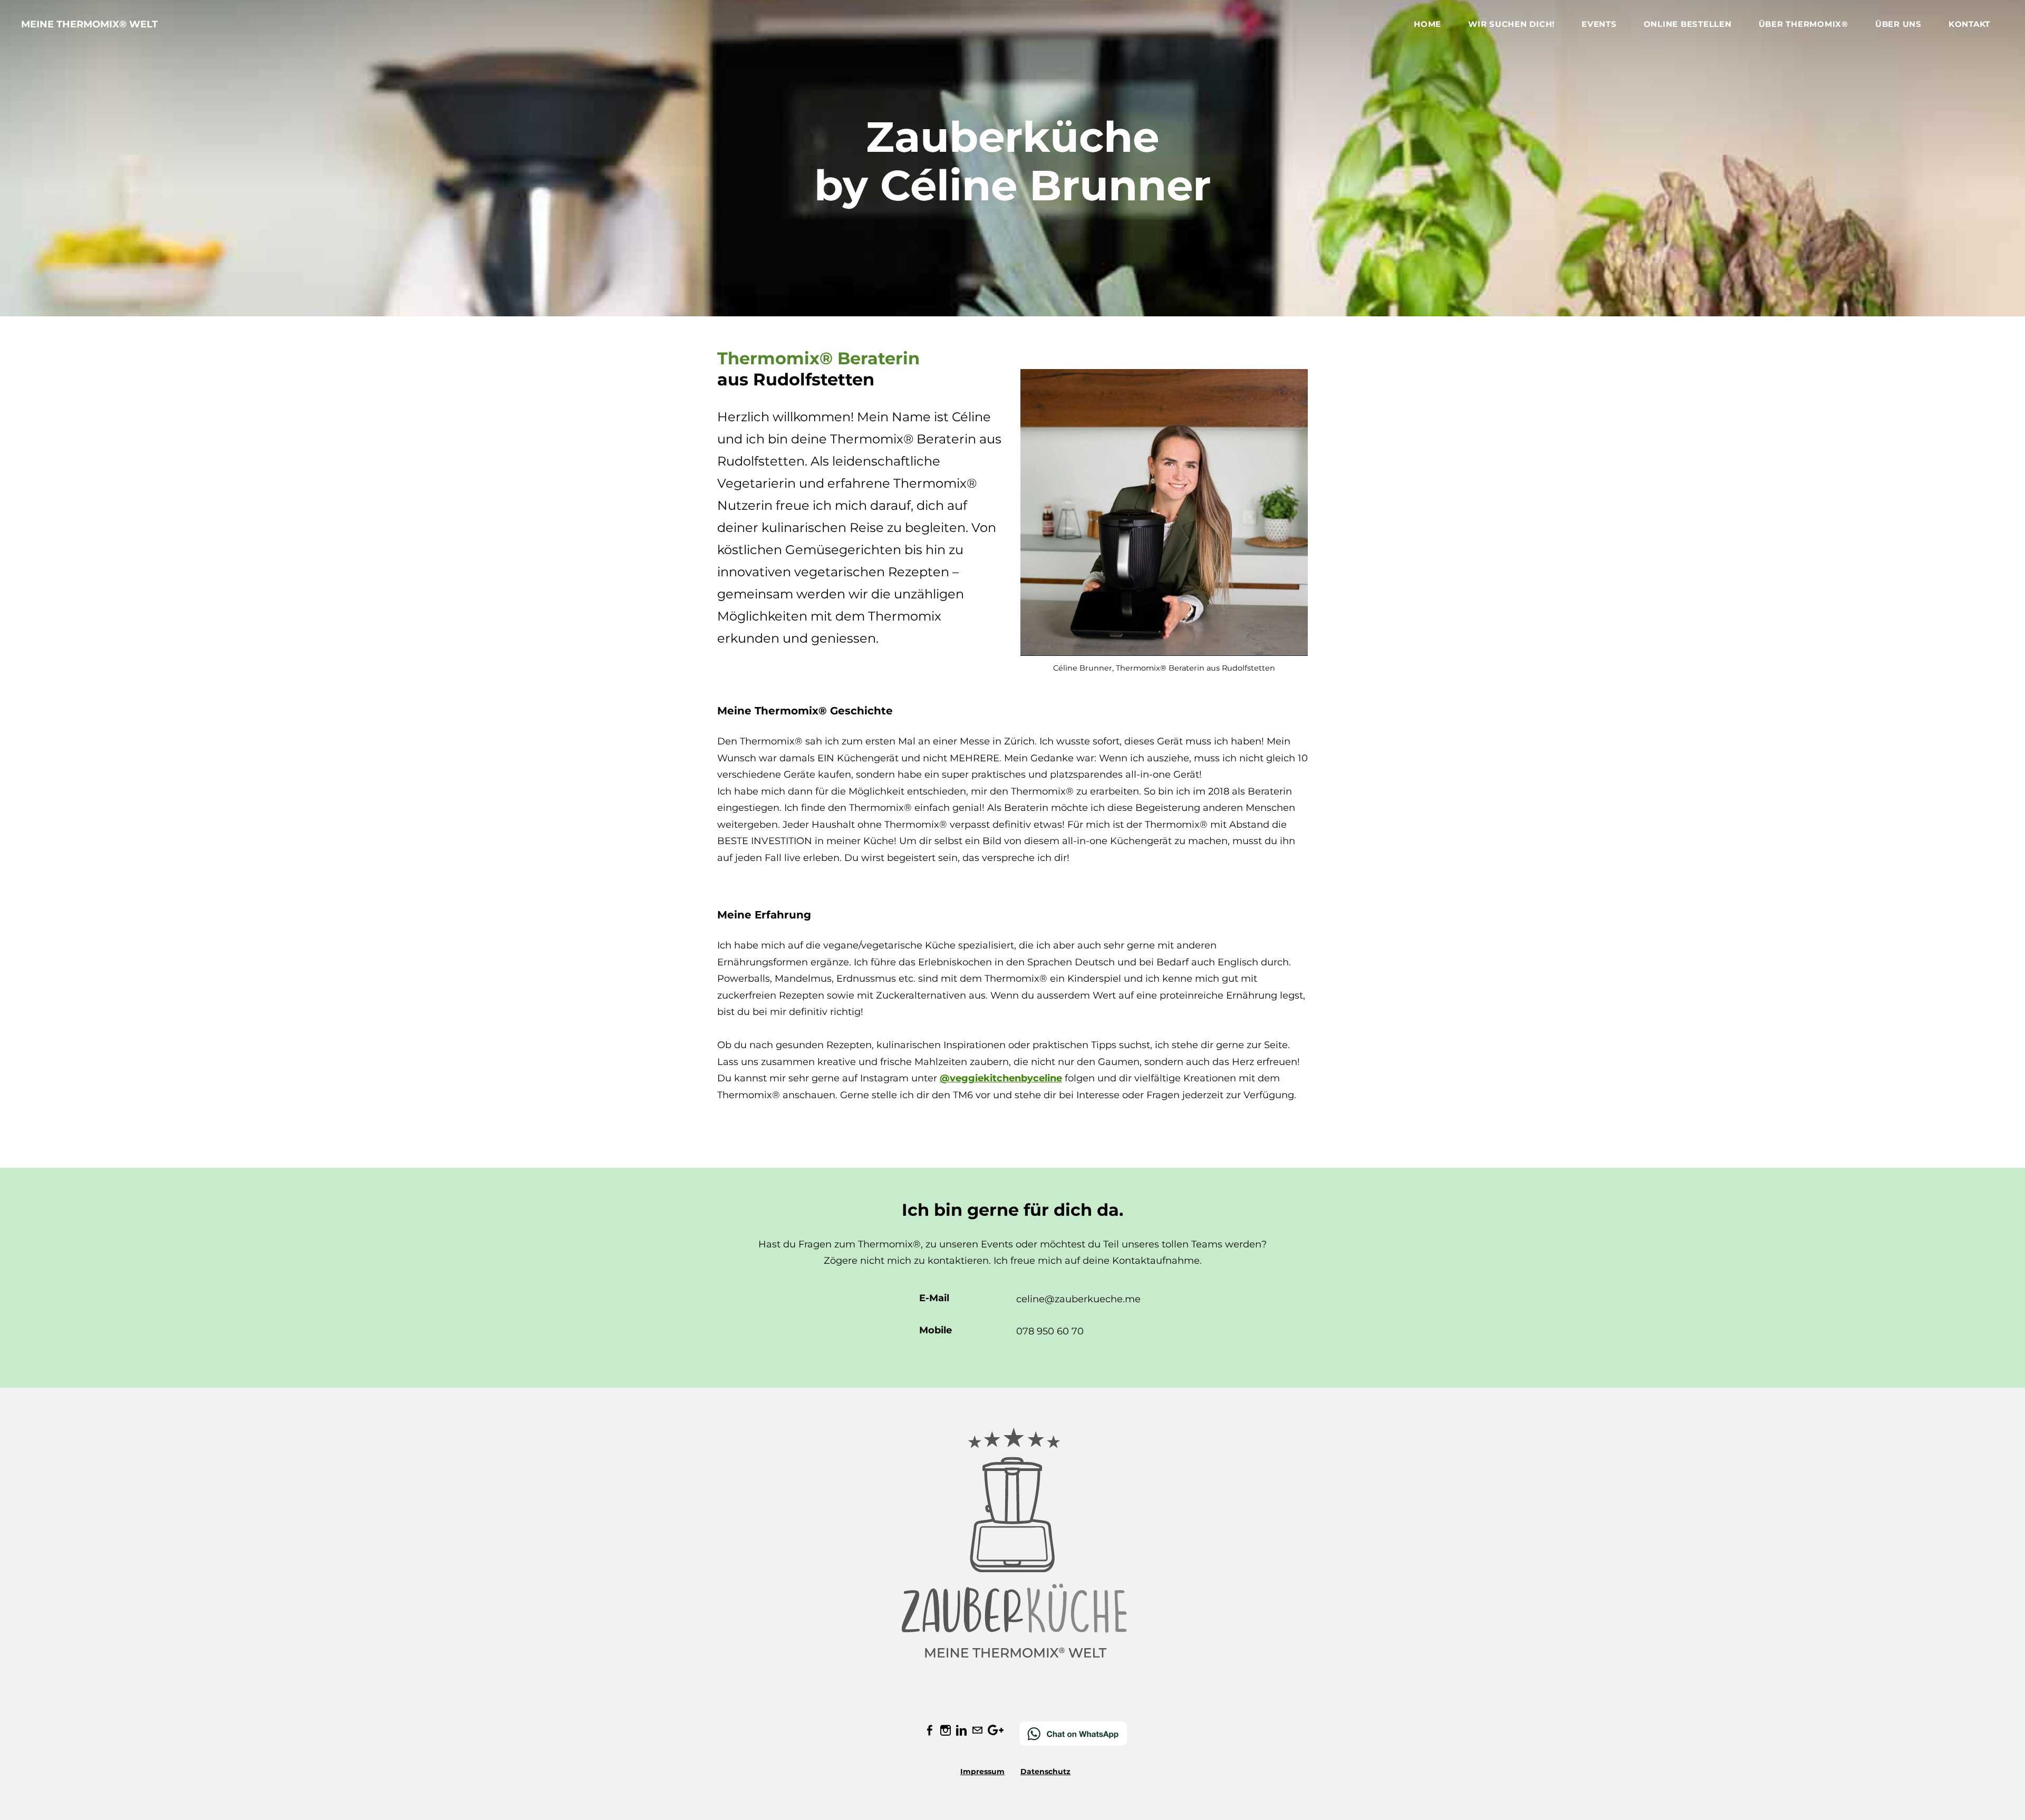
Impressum (982, 1771)
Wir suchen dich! (1511, 24)
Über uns (1898, 24)
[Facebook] (930, 1730)
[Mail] (977, 1730)
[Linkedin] (961, 1730)
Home (1428, 24)
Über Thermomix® (1804, 24)
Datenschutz (1045, 1771)
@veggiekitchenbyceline (1001, 1078)
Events (1599, 24)
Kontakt (1969, 24)
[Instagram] (946, 1730)
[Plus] (996, 1730)
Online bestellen (1688, 24)
